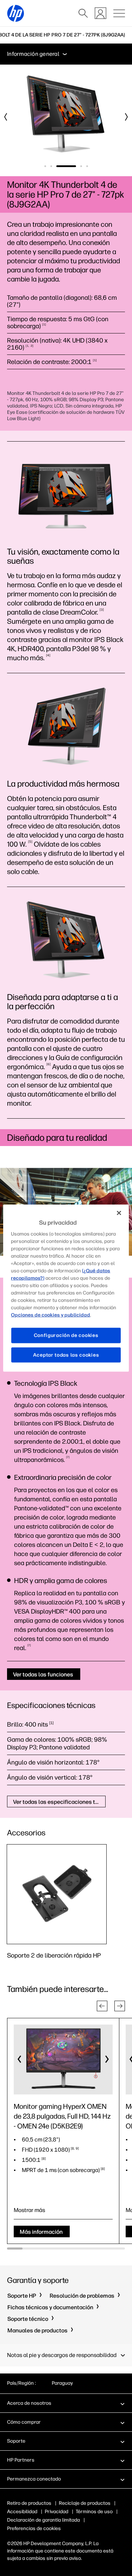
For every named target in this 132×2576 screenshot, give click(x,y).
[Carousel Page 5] (87, 166)
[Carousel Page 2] (51, 166)
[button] (102, 2006)
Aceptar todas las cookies (66, 1355)
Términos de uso (94, 2512)
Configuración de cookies (66, 1335)
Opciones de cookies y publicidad (51, 1315)
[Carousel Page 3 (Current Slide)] (66, 166)
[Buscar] (83, 13)
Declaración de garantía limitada (43, 2520)
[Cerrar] (119, 1213)
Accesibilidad (22, 2512)
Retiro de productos (29, 2503)
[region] (66, 1288)
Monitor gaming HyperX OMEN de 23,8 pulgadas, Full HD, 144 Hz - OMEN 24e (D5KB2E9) (62, 2116)
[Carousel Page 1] (45, 166)
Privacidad (56, 2512)
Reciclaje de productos (85, 2503)
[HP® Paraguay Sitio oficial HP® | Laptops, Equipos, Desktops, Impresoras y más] (15, 13)
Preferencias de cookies (34, 2528)
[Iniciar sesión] (100, 13)
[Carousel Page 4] (81, 166)
